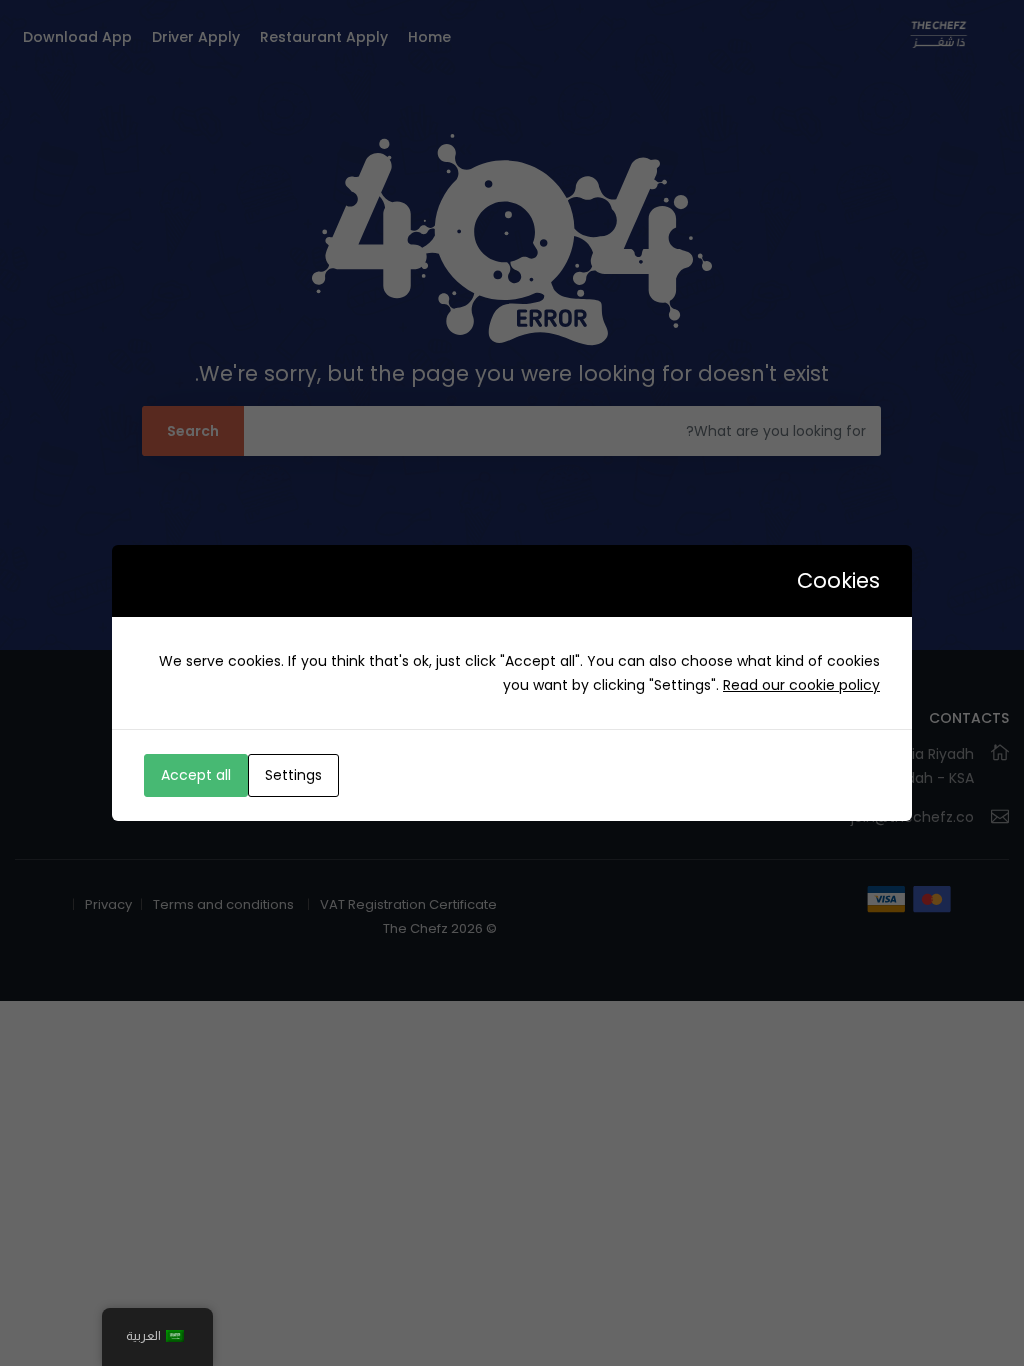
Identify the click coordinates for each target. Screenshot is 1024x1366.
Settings (293, 775)
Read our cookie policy (801, 685)
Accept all (196, 775)
